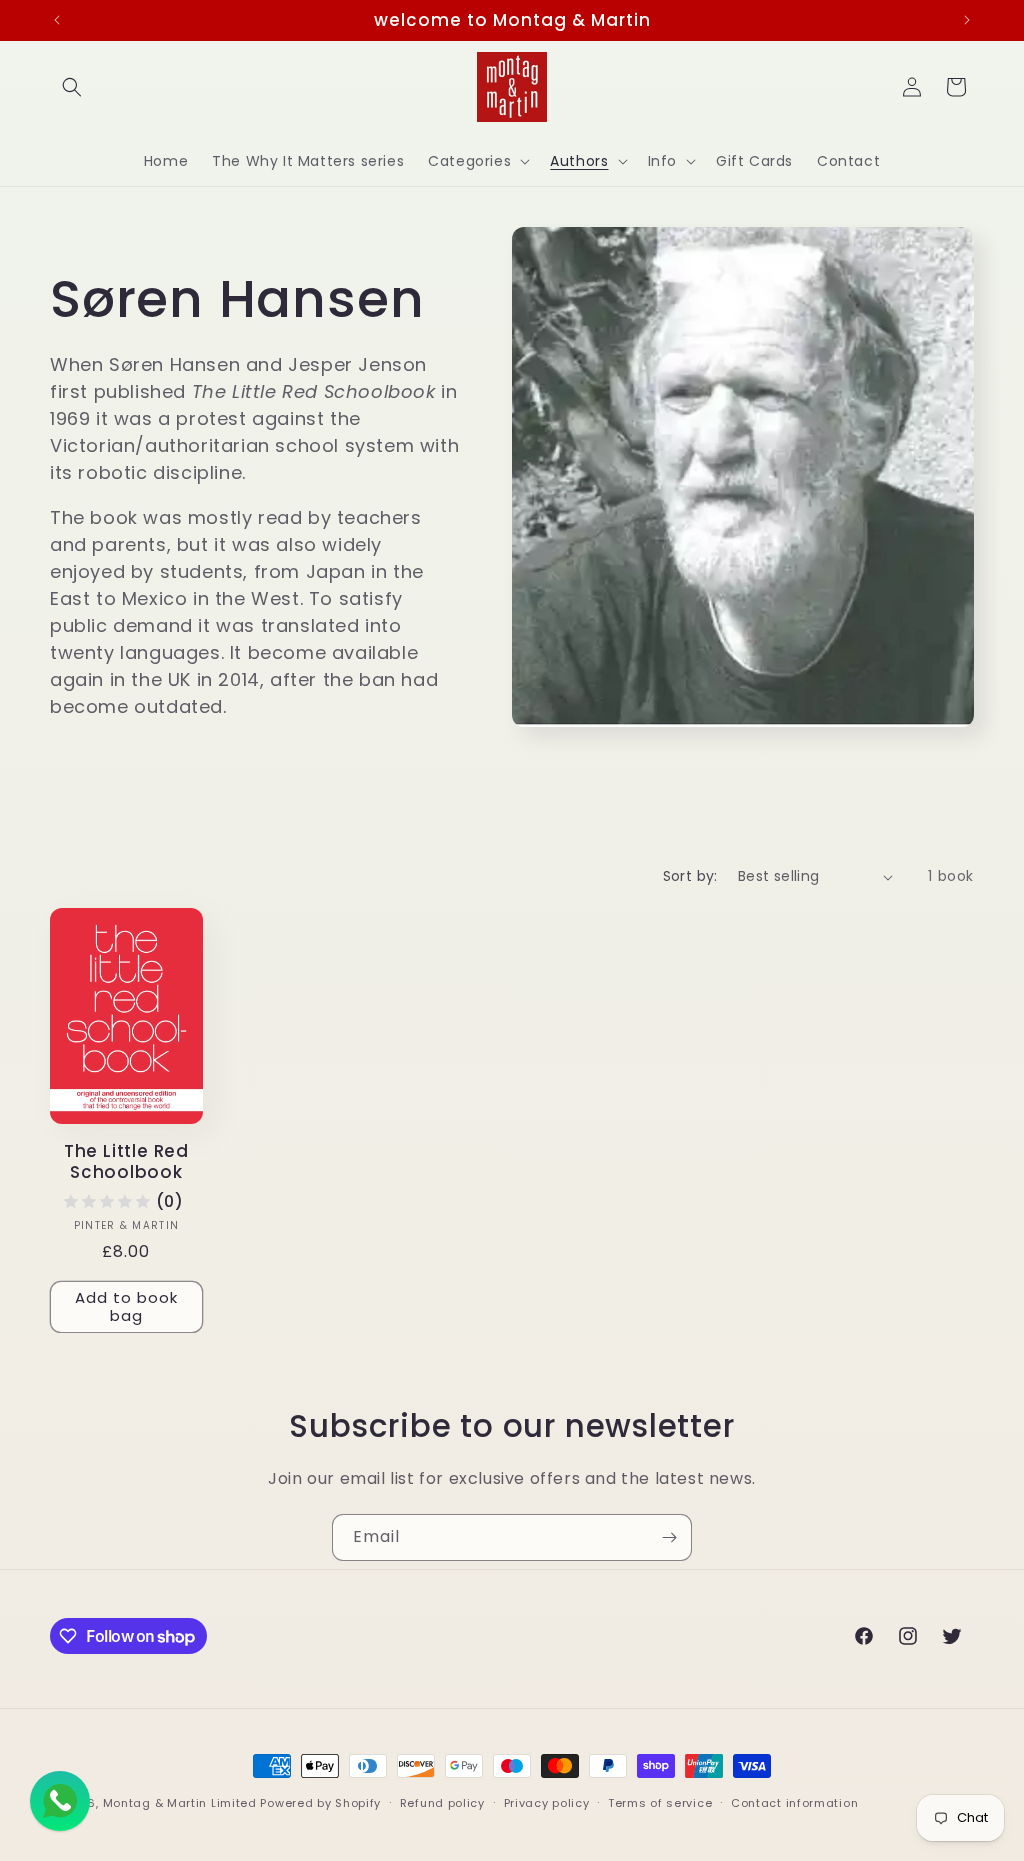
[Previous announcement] (57, 20)
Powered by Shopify (320, 1803)
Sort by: (690, 876)
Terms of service (660, 1803)
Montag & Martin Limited (180, 1803)
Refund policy (442, 1803)
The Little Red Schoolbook (126, 1162)
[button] (72, 87)
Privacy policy (547, 1803)
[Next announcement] (967, 20)
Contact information (794, 1803)
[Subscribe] (669, 1537)
